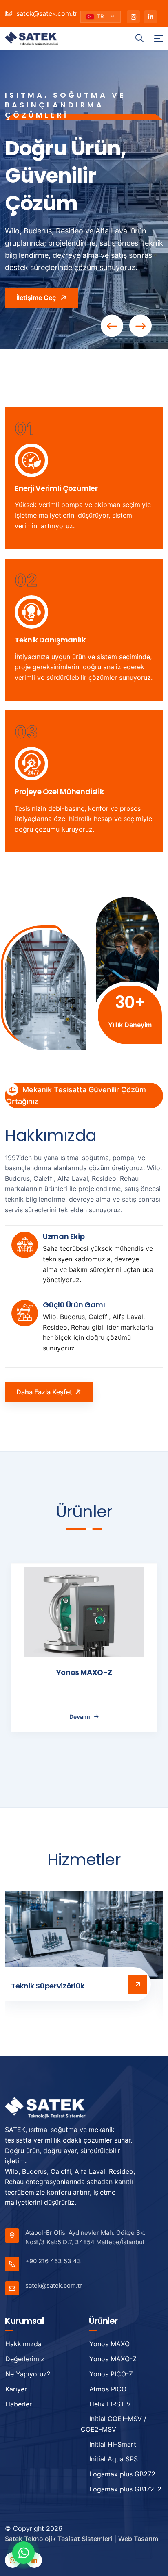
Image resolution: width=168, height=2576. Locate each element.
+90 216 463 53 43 (53, 2261)
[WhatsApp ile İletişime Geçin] (23, 2553)
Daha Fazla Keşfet (44, 1392)
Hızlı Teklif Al (37, 278)
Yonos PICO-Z (84, 1672)
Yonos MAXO (109, 2344)
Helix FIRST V (110, 2404)
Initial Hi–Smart (113, 2444)
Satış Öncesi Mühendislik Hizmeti (56, 1989)
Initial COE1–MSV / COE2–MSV (114, 2424)
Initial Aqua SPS (114, 2459)
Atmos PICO (108, 2389)
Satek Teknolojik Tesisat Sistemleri (59, 2539)
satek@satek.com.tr (46, 13)
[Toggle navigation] (159, 38)
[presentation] (112, 326)
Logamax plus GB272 (122, 2474)
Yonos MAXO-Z (113, 2359)
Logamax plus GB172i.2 (125, 2489)
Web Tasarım (138, 2539)
